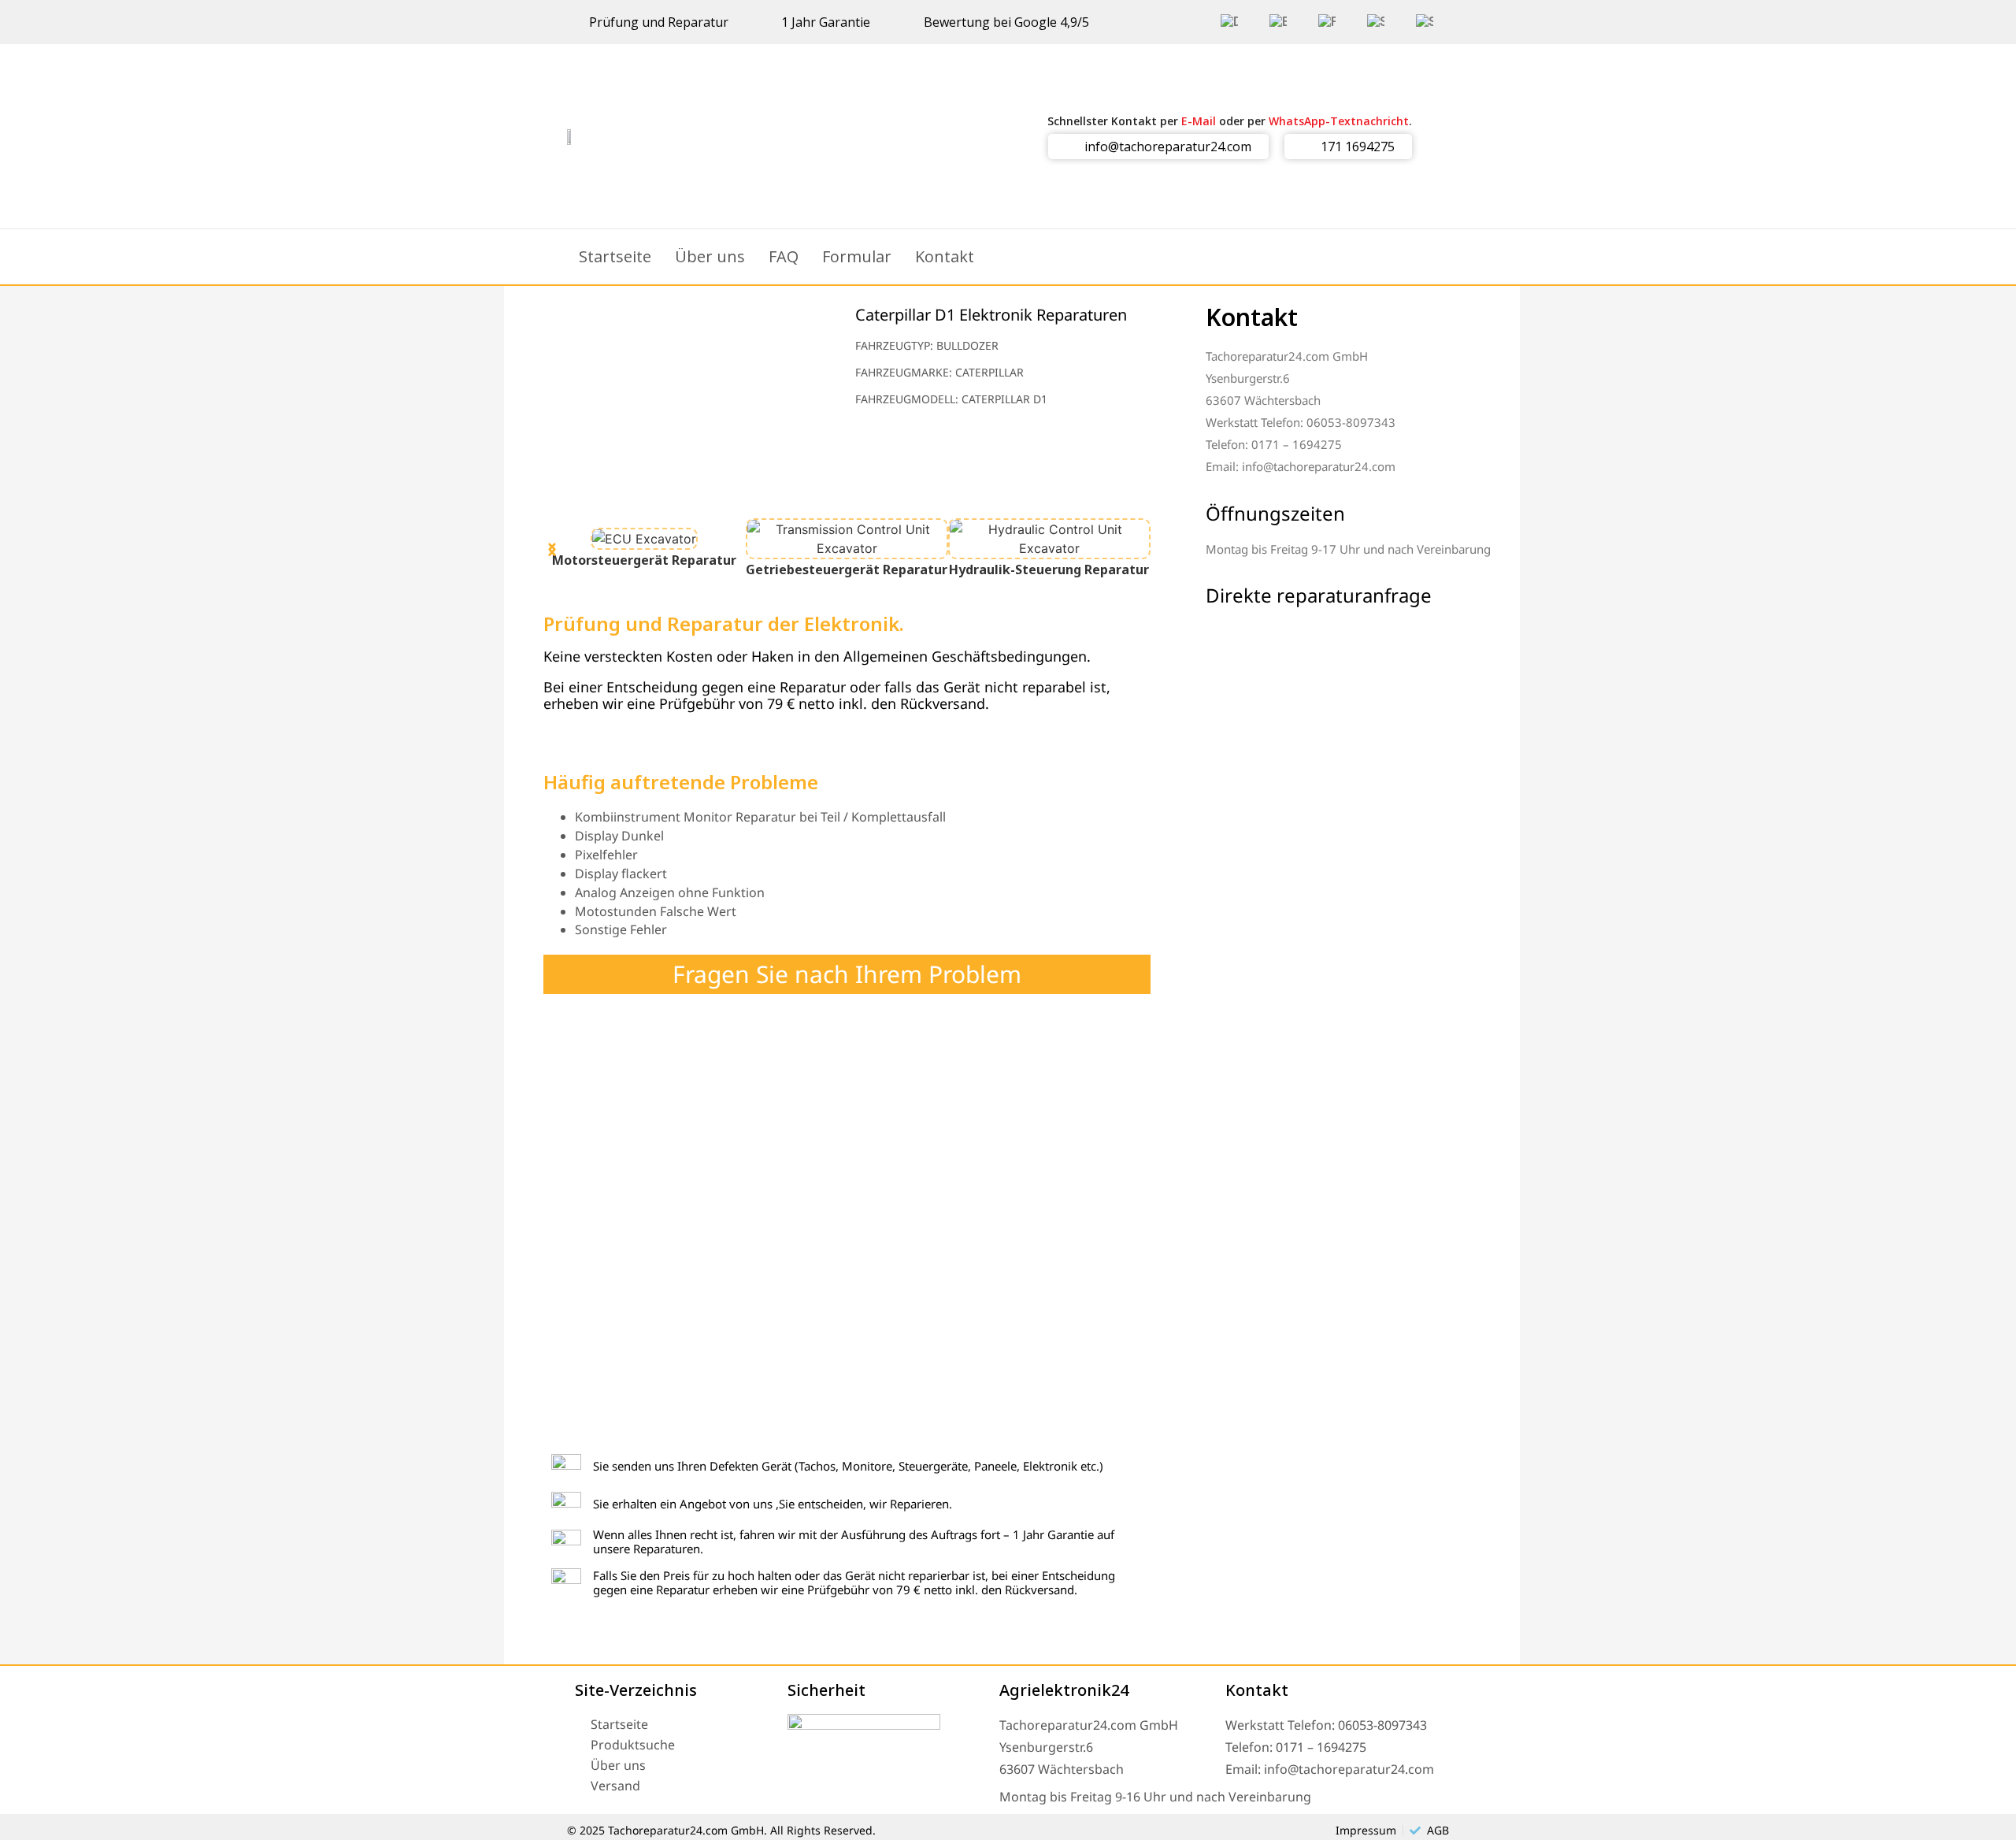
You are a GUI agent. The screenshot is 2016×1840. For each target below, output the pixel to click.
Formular (857, 256)
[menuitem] (1229, 22)
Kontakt (945, 256)
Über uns (710, 256)
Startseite (615, 256)
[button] (552, 545)
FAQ (784, 256)
